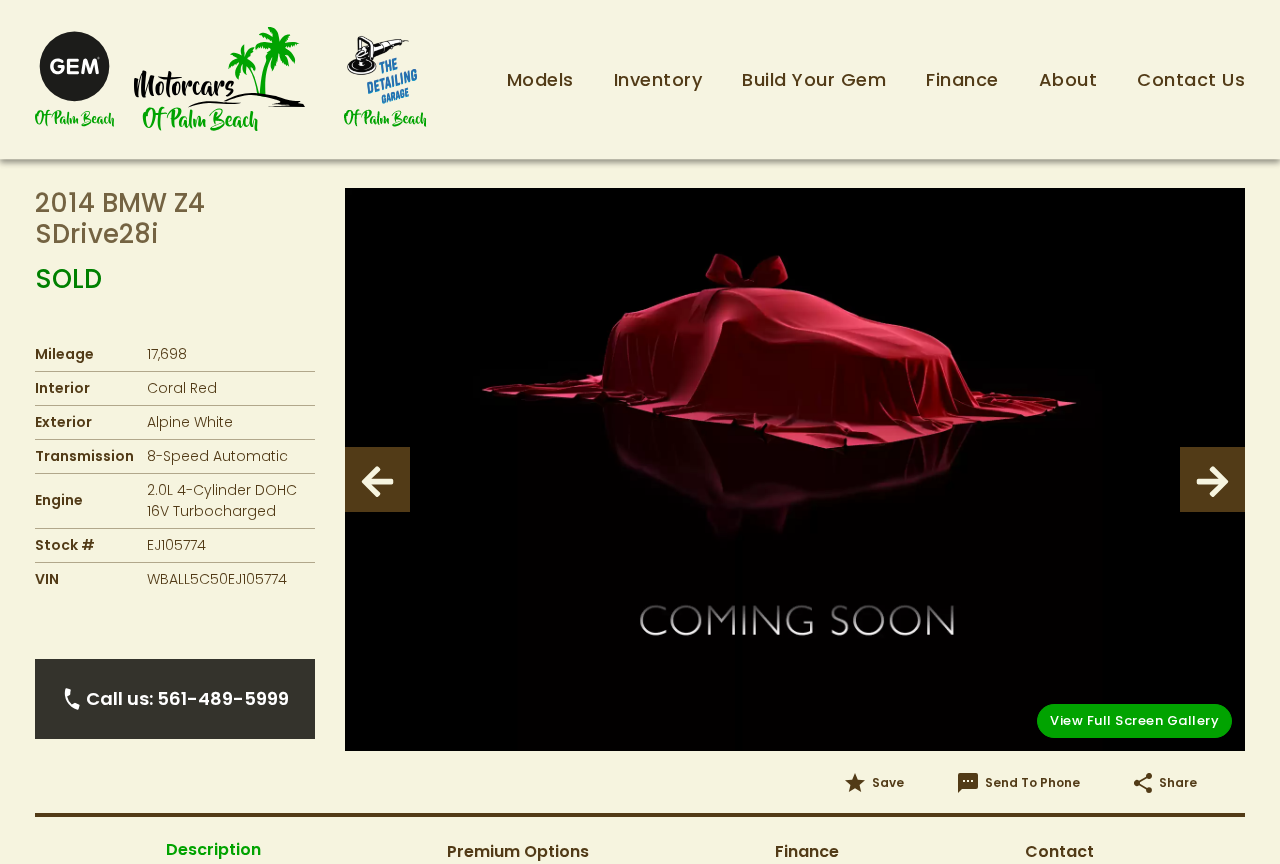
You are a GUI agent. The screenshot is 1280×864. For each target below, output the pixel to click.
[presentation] (377, 479)
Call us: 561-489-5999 (187, 698)
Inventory (658, 79)
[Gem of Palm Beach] (74, 79)
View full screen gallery (1134, 720)
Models (540, 79)
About (1068, 79)
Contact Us (1191, 79)
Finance (962, 79)
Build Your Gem (814, 79)
